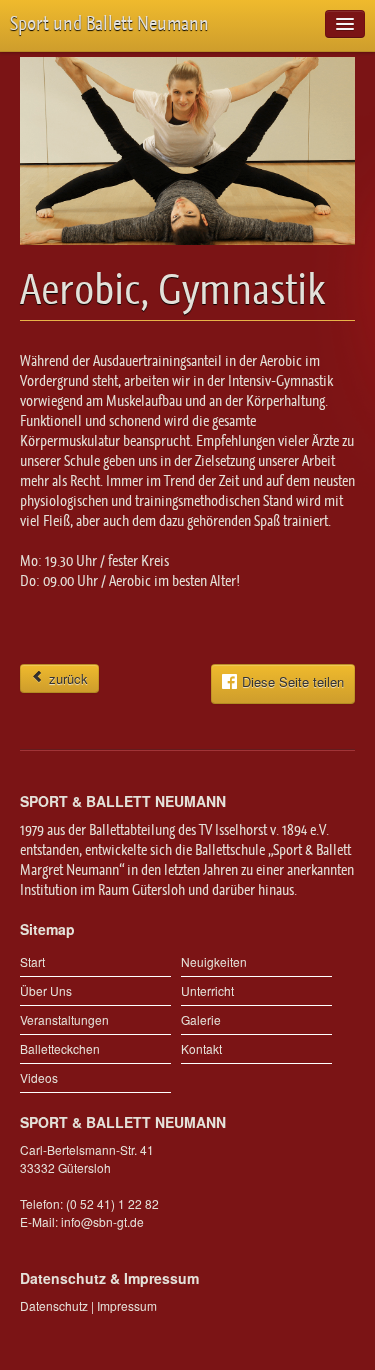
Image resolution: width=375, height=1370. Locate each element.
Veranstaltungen (64, 1019)
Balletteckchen (60, 1048)
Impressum (127, 1305)
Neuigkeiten (214, 961)
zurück (66, 678)
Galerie (201, 1019)
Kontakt (201, 1048)
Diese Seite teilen (293, 682)
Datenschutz (54, 1305)
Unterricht (207, 990)
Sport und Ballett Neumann (109, 23)
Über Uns (46, 990)
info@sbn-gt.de (102, 1221)
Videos (39, 1077)
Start (32, 961)
